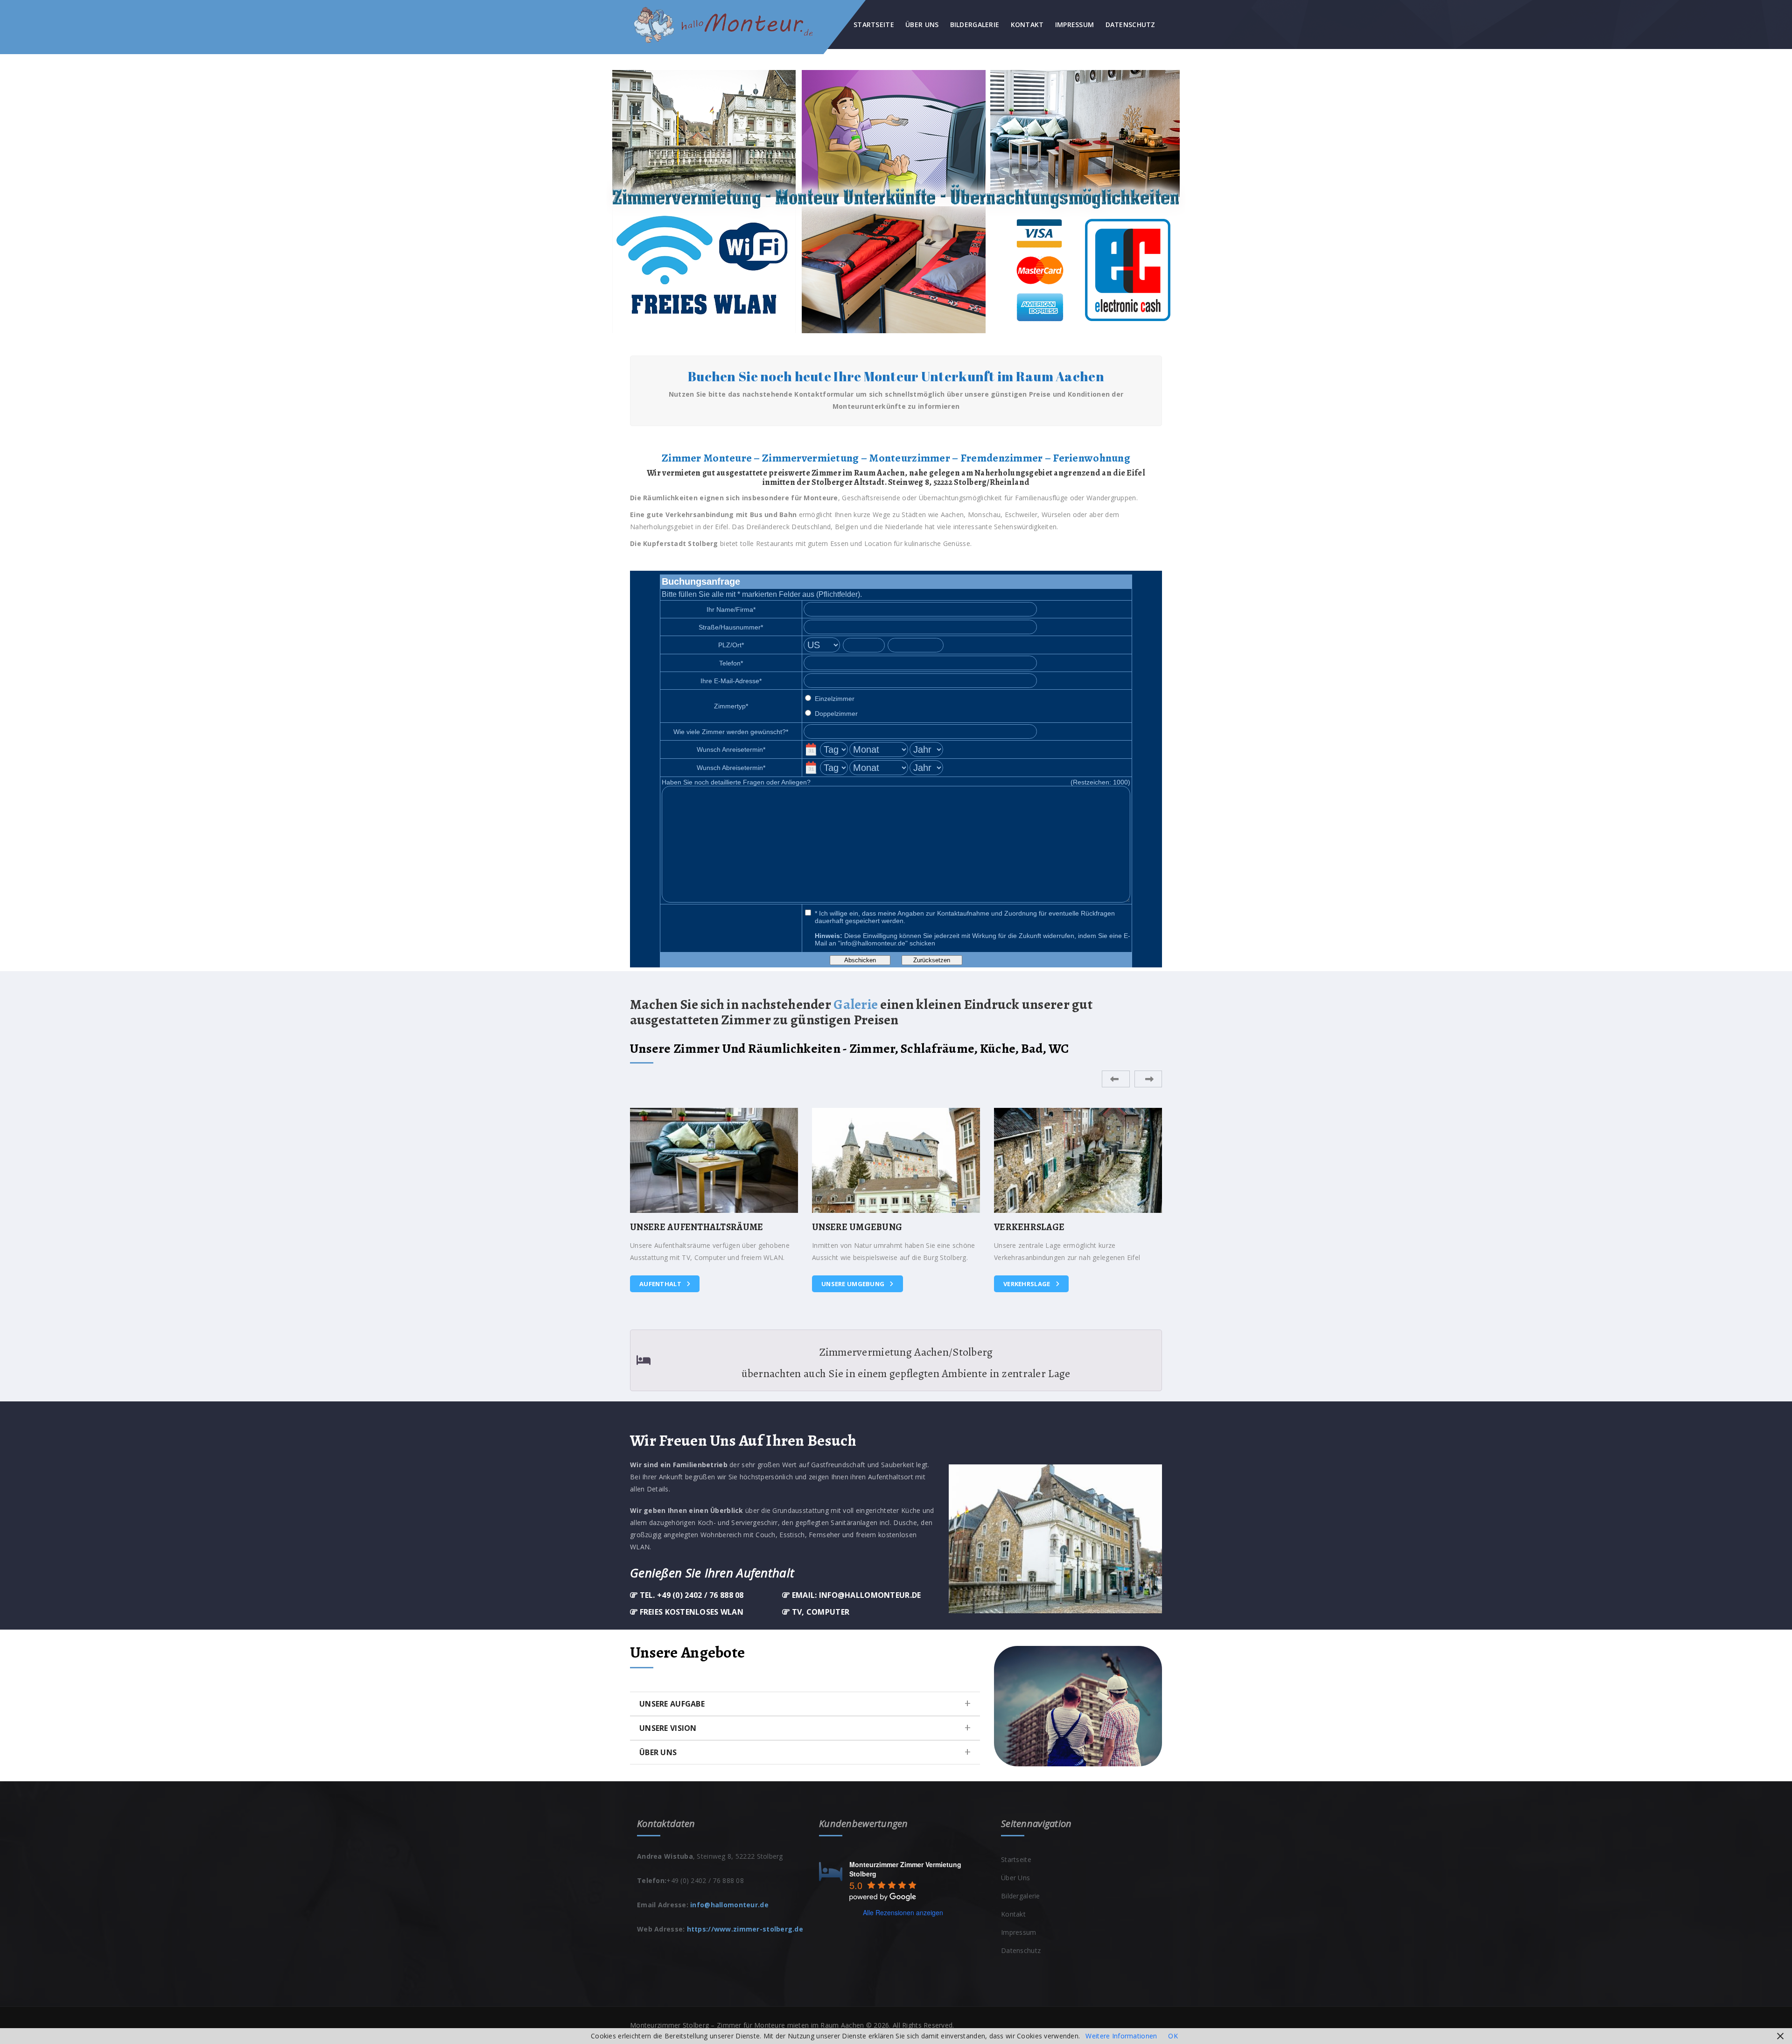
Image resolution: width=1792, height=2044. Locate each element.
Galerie (856, 1004)
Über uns (922, 24)
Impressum (1075, 24)
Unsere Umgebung (672, 1284)
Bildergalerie (975, 24)
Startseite (874, 24)
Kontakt (1027, 24)
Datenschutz (1130, 24)
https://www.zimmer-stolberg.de (745, 1929)
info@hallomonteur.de (729, 1905)
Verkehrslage (846, 1284)
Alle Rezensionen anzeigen (903, 1912)
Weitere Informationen (1121, 2036)
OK (1173, 2036)
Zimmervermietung (1037, 1284)
